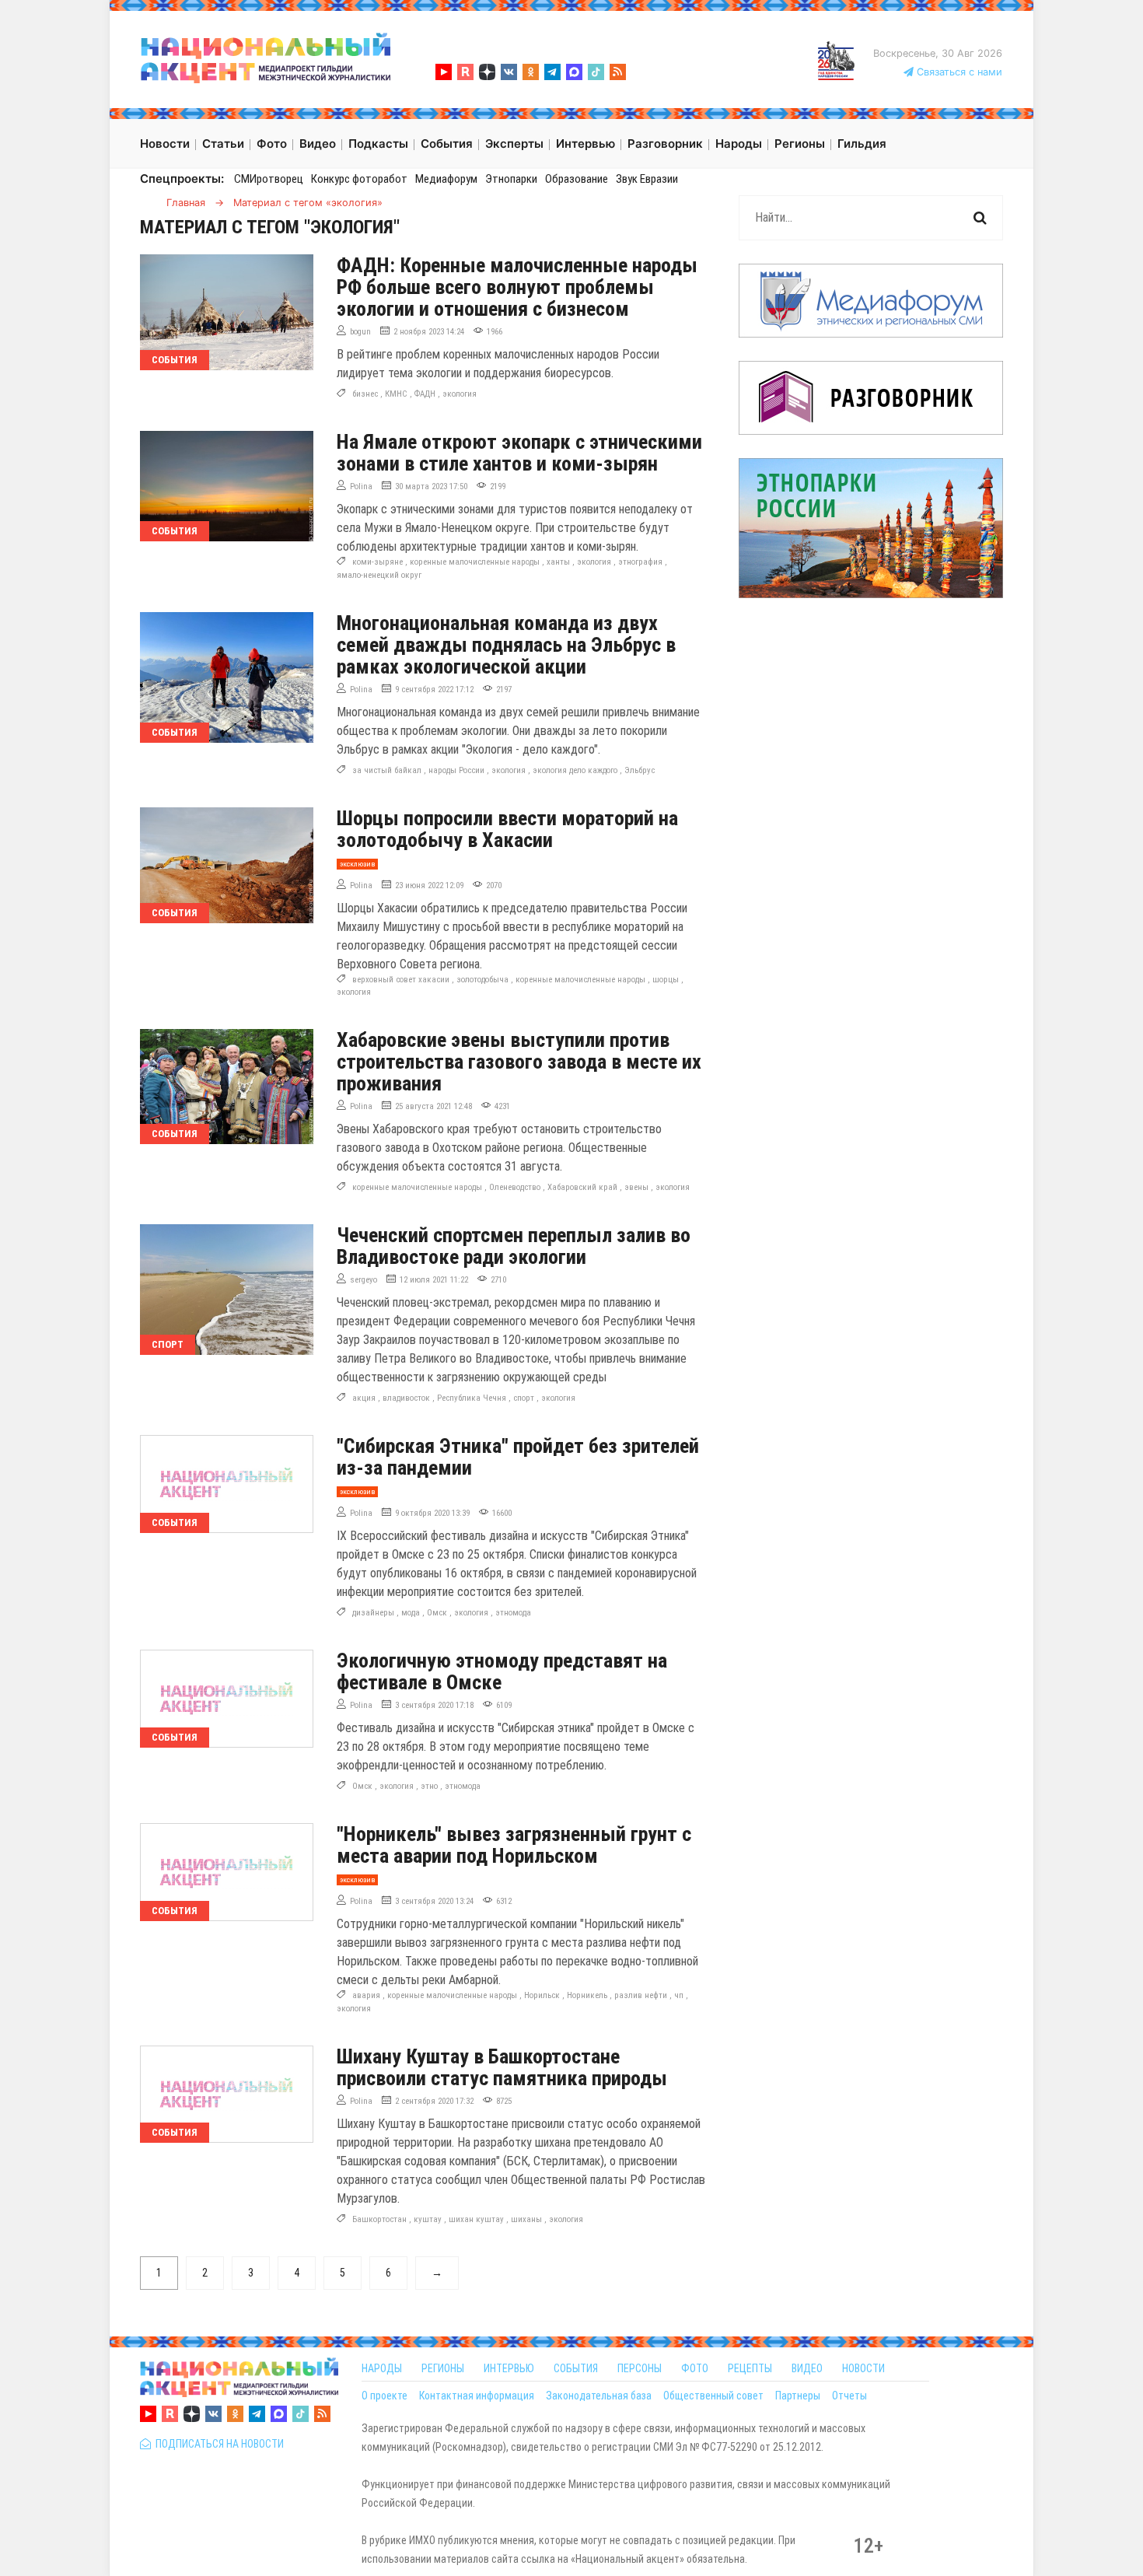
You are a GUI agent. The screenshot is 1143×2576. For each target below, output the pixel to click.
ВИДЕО (807, 2368)
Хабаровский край (582, 1187)
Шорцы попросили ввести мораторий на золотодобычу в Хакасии (507, 829)
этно (429, 1786)
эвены (636, 1187)
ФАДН (425, 394)
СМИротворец (269, 179)
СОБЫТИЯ (576, 2368)
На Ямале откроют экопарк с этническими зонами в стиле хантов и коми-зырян (519, 453)
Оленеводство (515, 1187)
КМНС (396, 394)
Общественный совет (713, 2396)
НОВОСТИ (863, 2368)
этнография (640, 562)
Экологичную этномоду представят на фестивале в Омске (502, 1671)
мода (411, 1613)
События (175, 360)
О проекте (384, 2396)
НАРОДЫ (382, 2368)
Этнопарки (511, 179)
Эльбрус (640, 770)
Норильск (542, 1995)
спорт (524, 1398)
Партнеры (798, 2396)
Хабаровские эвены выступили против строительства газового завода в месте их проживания (519, 1062)
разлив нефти (641, 1995)
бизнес (365, 394)
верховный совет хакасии (401, 980)
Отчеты (849, 2396)
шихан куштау (476, 2219)
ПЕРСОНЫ (640, 2368)
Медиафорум (446, 179)
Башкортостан (379, 2219)
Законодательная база (599, 2396)
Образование (577, 179)
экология (460, 394)
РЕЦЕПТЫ (750, 2368)
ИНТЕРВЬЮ (509, 2368)
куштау (428, 2219)
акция (364, 1398)
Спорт (168, 1344)
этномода (513, 1613)
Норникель (587, 1995)
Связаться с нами (958, 72)
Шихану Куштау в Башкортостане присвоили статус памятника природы (502, 2067)
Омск (437, 1613)
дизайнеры (373, 1613)
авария (366, 1995)
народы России (456, 770)
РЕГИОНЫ (443, 2368)
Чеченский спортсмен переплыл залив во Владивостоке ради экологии (514, 1246)
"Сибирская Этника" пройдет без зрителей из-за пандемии (518, 1457)
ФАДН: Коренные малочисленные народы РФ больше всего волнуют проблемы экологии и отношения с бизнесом (517, 287)
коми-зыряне (378, 562)
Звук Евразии (647, 179)
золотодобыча (482, 980)
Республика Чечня (472, 1398)
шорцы (666, 980)
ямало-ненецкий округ (379, 575)
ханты (558, 562)
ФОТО (695, 2368)
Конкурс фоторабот (359, 179)
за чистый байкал (387, 770)
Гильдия (862, 143)
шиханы (526, 2219)
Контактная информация (477, 2396)
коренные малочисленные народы (475, 562)
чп (679, 1995)
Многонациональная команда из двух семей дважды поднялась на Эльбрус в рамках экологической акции (506, 645)
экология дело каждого (575, 770)
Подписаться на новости (217, 2444)
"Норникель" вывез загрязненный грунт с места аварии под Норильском (514, 1845)
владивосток (406, 1398)
